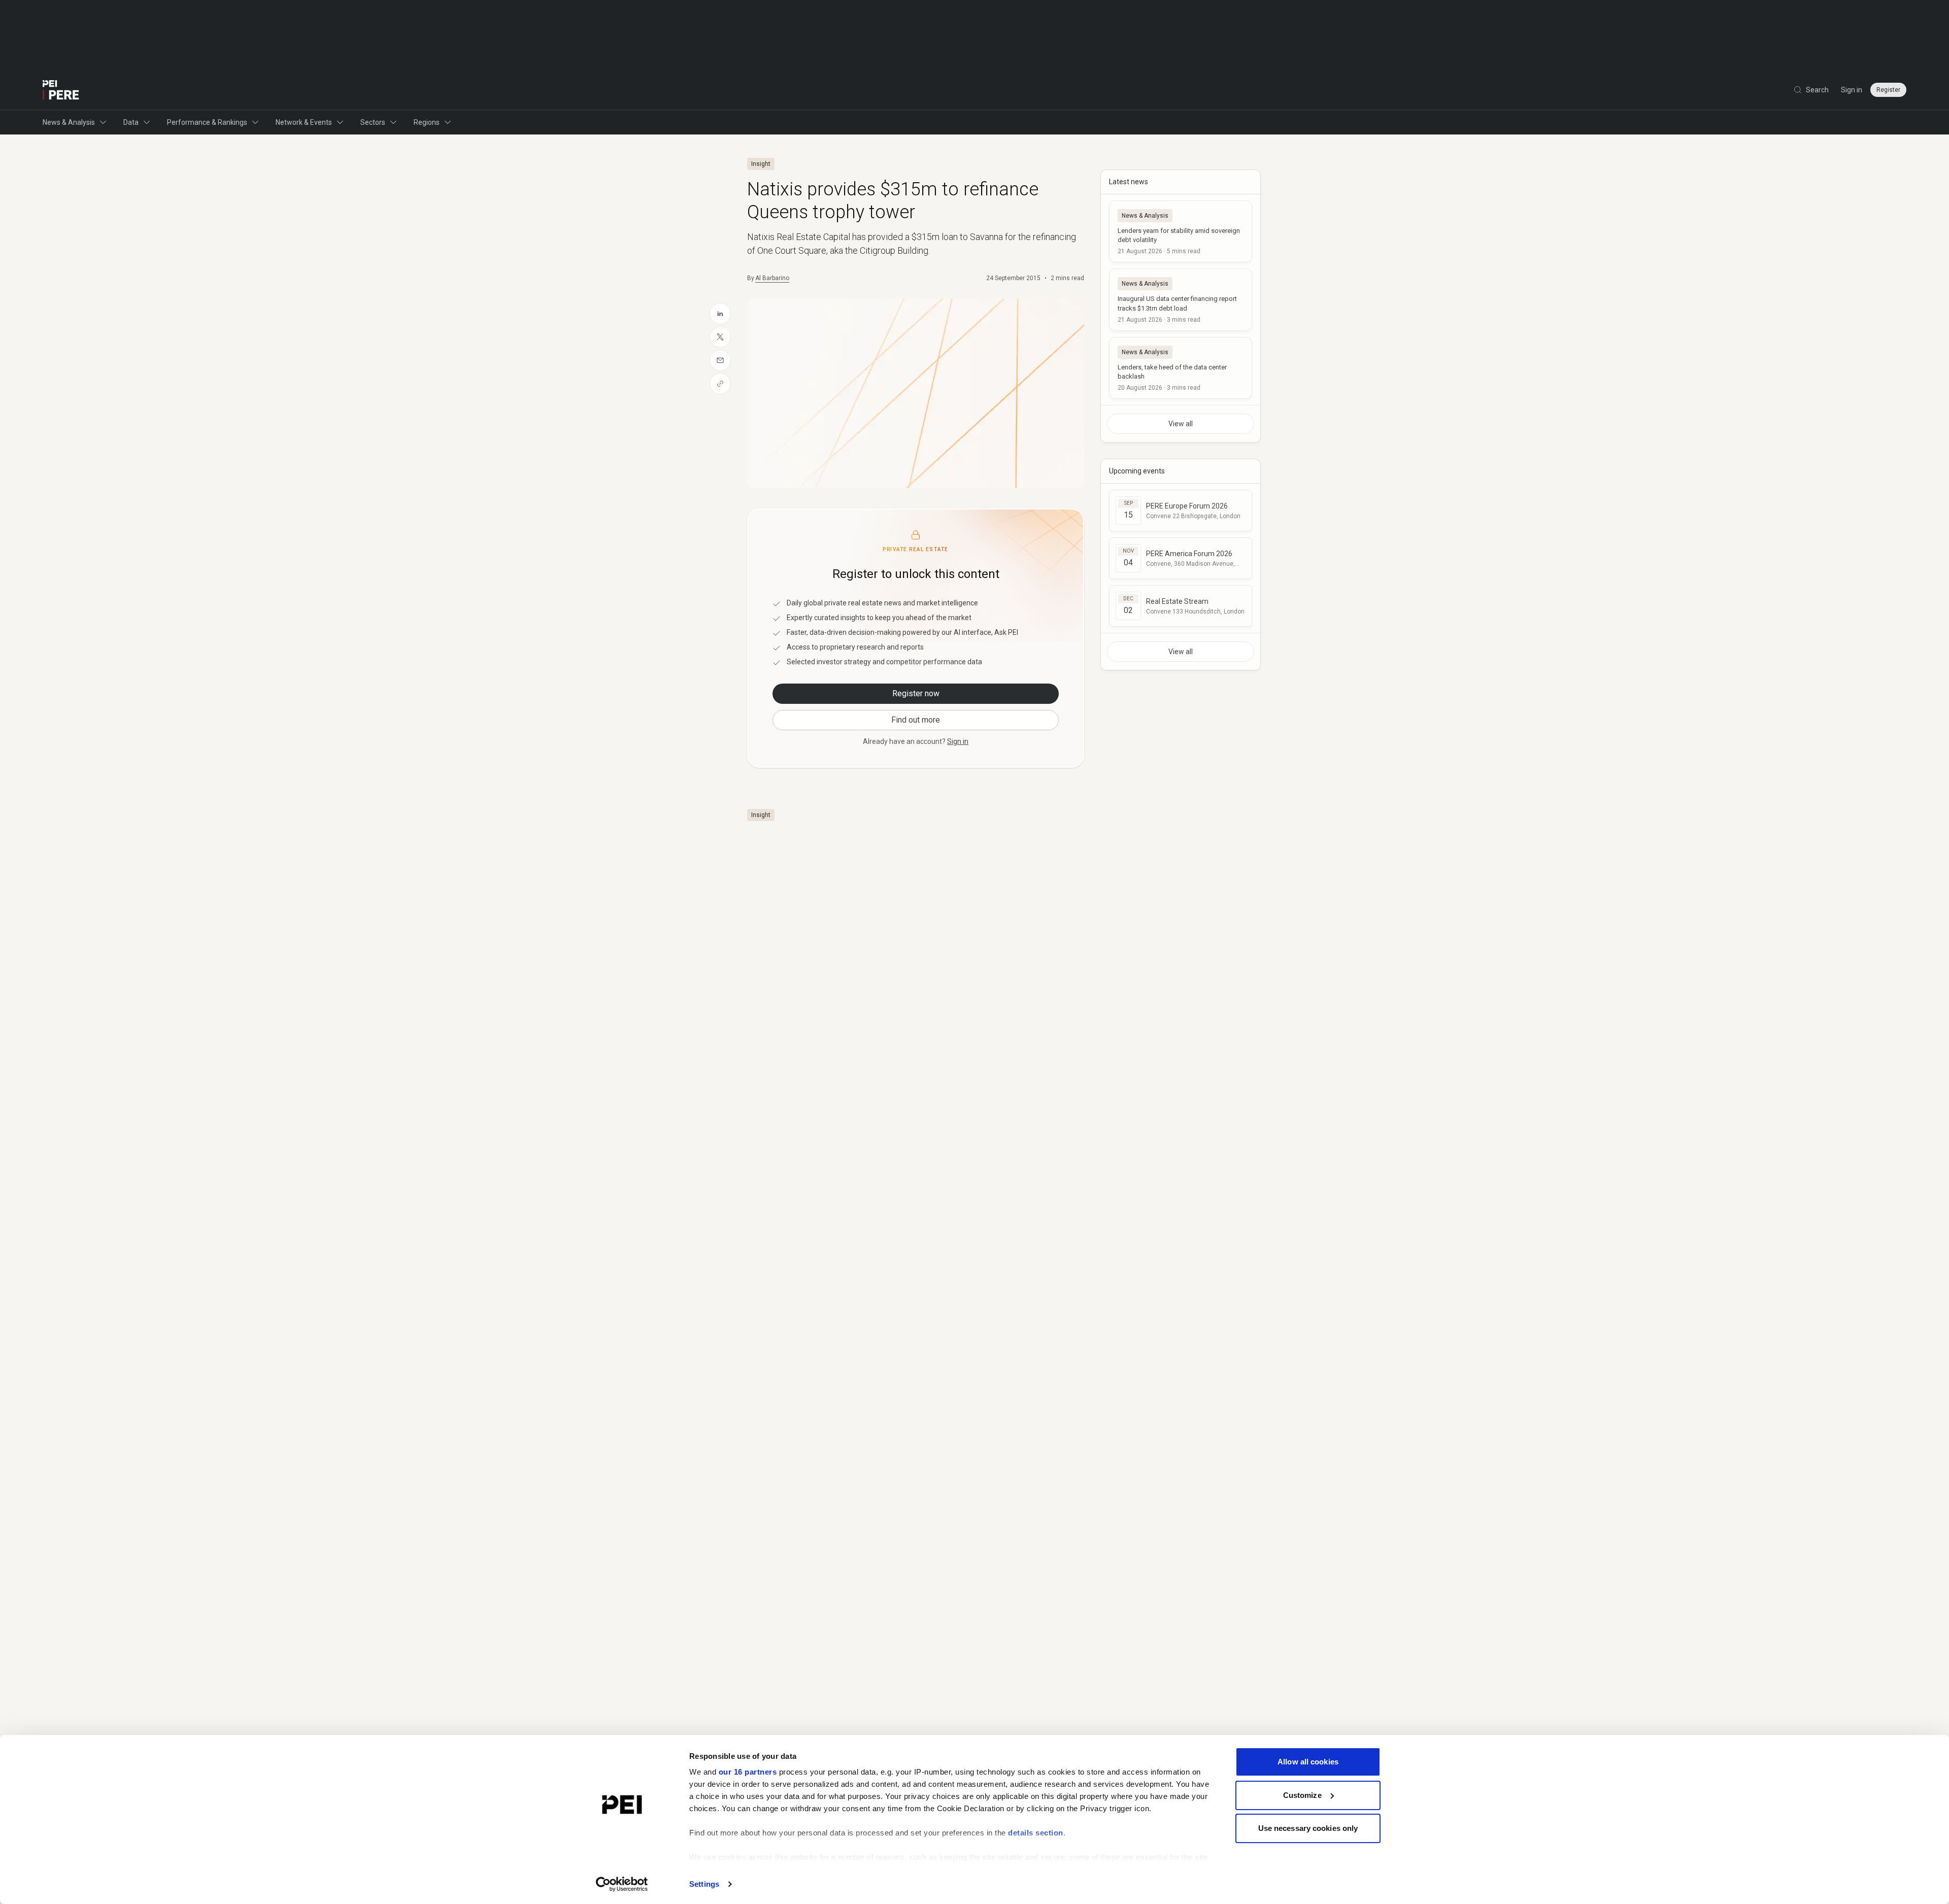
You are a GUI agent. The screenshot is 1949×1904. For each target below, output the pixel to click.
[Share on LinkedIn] (720, 314)
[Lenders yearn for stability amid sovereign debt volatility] (1181, 231)
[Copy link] (720, 384)
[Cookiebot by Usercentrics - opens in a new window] (622, 1884)
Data (131, 122)
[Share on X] (720, 337)
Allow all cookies (1308, 1762)
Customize (1302, 1795)
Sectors (373, 122)
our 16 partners (748, 1772)
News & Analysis (69, 122)
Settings (704, 1884)
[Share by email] (720, 360)
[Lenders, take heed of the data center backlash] (1181, 368)
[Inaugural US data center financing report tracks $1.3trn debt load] (1181, 299)
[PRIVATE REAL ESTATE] (61, 90)
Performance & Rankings (207, 122)
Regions (427, 122)
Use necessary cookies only (1308, 1828)
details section (1036, 1833)
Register (1888, 90)
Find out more (916, 720)
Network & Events (304, 122)
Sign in (1852, 90)
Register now (916, 693)
